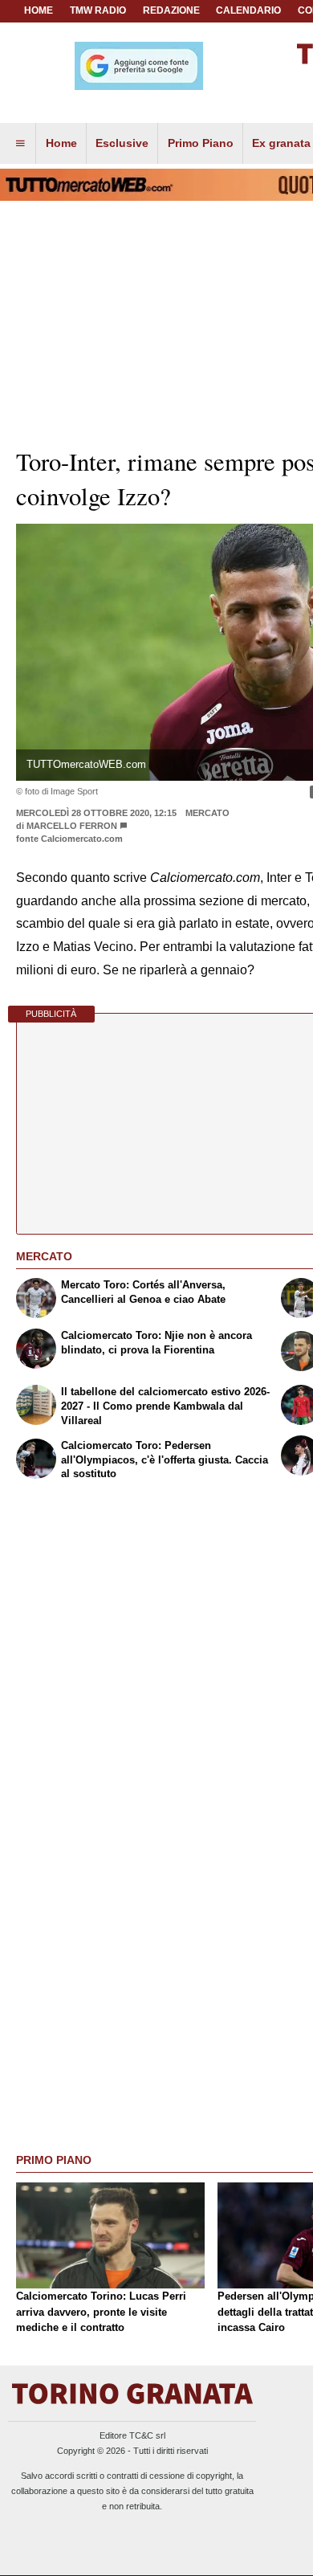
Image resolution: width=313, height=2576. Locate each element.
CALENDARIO (248, 10)
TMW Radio (98, 10)
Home (39, 10)
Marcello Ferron (72, 826)
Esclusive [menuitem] (122, 143)
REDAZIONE (171, 10)
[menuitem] (20, 144)
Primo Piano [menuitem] (201, 143)
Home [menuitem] (61, 143)
